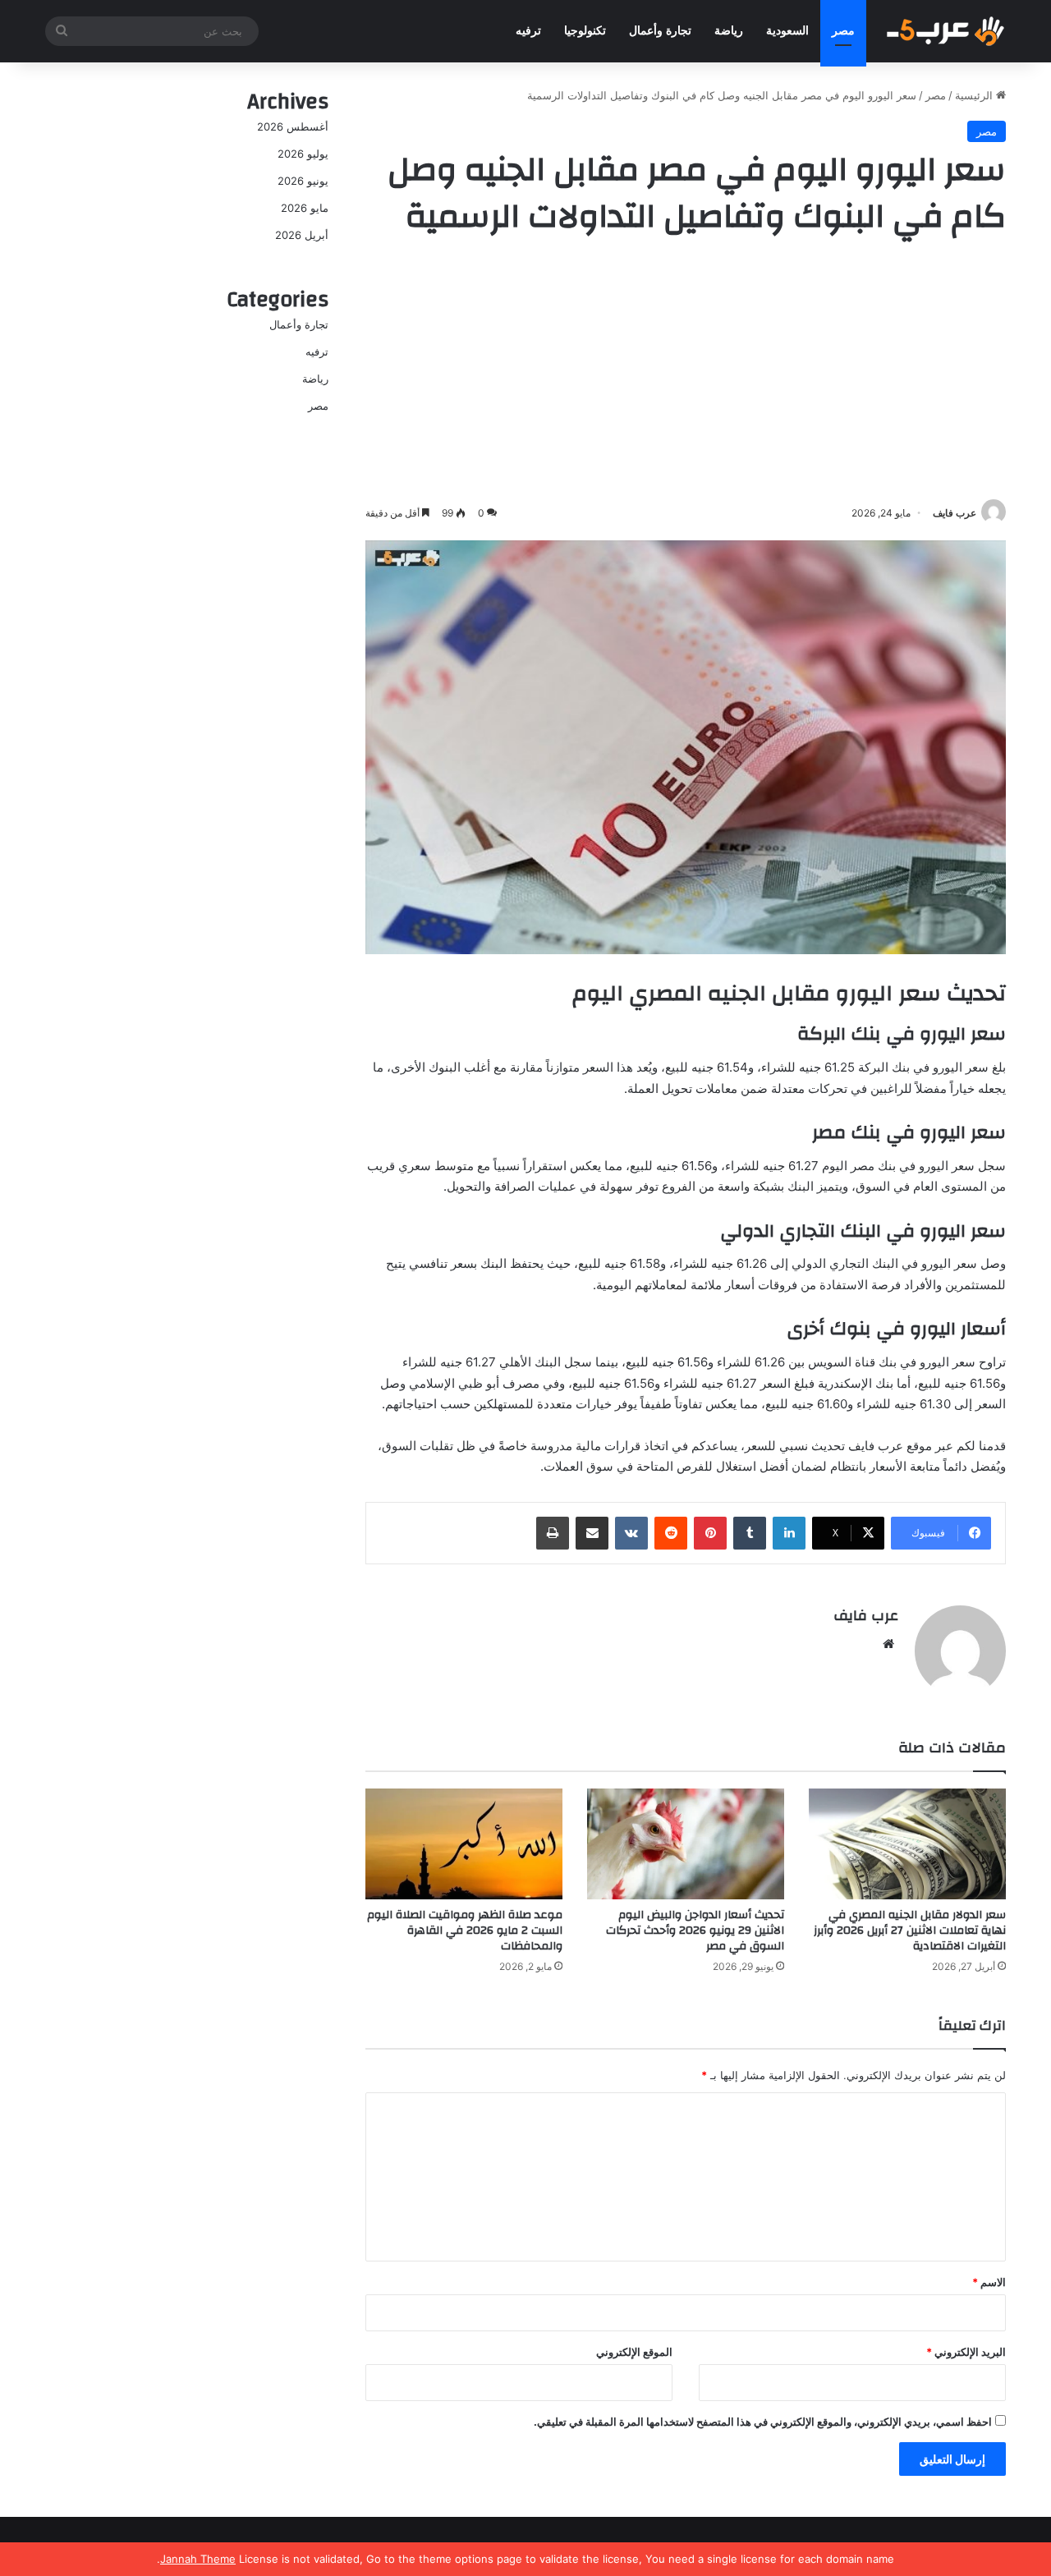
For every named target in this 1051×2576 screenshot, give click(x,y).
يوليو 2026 (303, 154)
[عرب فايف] (944, 31)
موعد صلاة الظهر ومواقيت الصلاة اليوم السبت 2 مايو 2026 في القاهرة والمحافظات (465, 1931)
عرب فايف (955, 513)
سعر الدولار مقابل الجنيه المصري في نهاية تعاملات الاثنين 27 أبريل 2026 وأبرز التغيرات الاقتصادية (910, 1931)
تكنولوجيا (585, 31)
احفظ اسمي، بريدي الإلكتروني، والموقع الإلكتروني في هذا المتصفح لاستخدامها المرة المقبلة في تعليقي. (763, 2422)
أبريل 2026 (302, 235)
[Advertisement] (686, 372)
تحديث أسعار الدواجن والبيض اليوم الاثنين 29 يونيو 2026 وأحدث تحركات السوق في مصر (695, 1931)
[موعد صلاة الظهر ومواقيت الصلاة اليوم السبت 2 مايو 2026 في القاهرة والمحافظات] (464, 1844)
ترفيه (528, 31)
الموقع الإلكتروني (634, 2352)
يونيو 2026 (303, 181)
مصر (843, 31)
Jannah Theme (198, 2559)
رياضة (729, 31)
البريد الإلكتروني (966, 2352)
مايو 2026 (305, 208)
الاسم (989, 2282)
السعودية (787, 31)
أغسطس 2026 (293, 126)
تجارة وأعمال (660, 31)
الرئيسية (975, 95)
